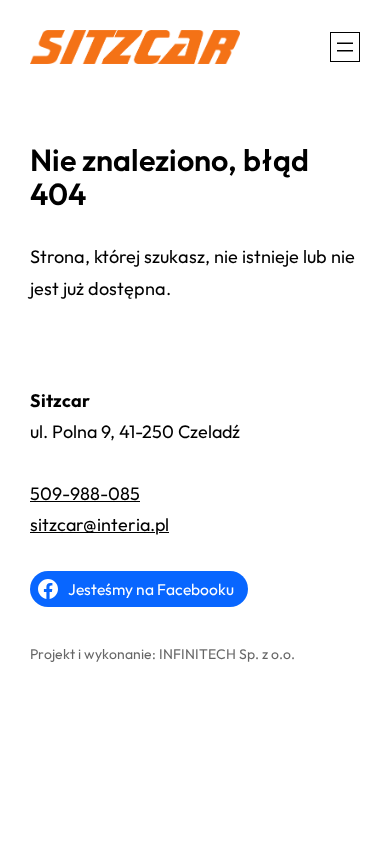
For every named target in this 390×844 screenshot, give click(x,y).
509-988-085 (85, 493)
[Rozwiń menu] (345, 47)
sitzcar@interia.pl (99, 524)
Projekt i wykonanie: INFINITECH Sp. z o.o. (162, 654)
